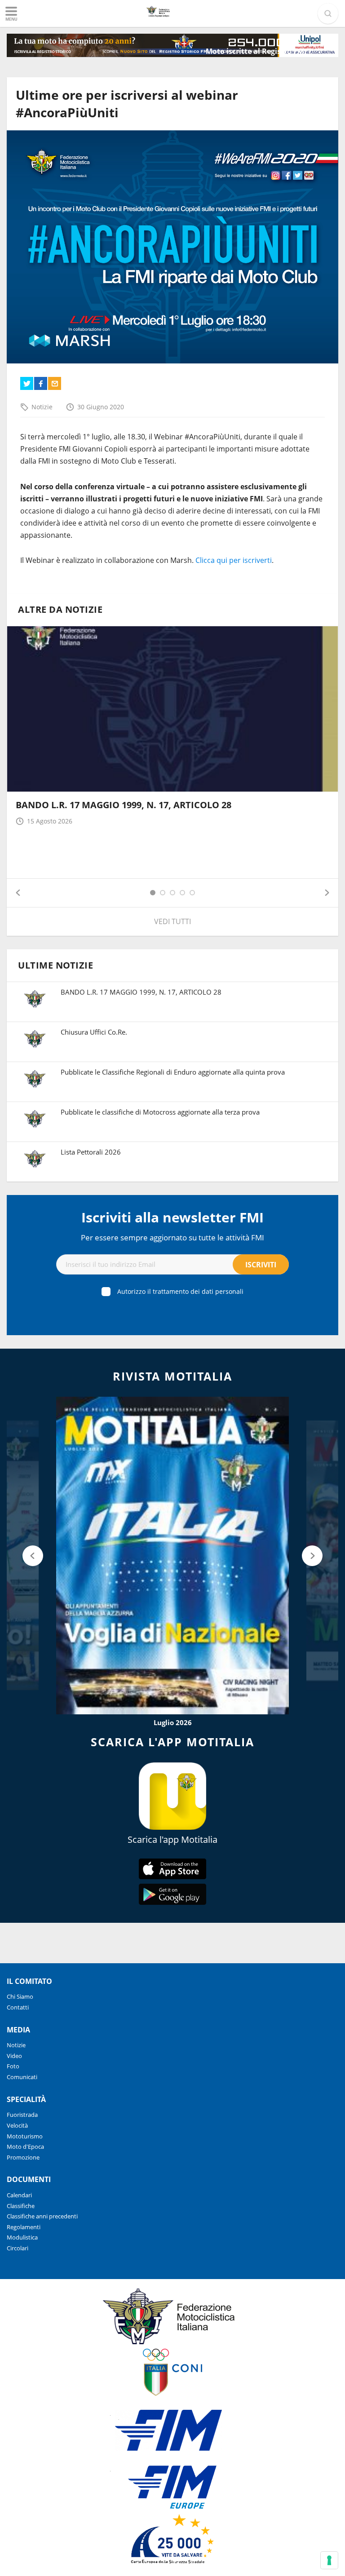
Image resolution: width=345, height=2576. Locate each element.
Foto (13, 2066)
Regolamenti (24, 2227)
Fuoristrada (22, 2115)
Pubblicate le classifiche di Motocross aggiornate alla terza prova (160, 1112)
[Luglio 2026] (172, 1555)
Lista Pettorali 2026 (91, 1152)
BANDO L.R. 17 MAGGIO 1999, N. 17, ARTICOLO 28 (124, 805)
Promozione (23, 2157)
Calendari (19, 2195)
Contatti (18, 2007)
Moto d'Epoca (25, 2147)
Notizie (42, 407)
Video (14, 2056)
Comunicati (22, 2077)
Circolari (18, 2248)
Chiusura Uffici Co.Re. (94, 1032)
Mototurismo (25, 2136)
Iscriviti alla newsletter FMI (172, 1217)
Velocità (17, 2125)
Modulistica (22, 2237)
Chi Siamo (20, 1996)
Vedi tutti (172, 921)
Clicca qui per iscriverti (234, 560)
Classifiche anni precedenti (42, 2216)
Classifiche (21, 2206)
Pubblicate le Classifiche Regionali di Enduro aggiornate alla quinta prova (173, 1072)
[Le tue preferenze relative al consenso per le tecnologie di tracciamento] (329, 2560)
